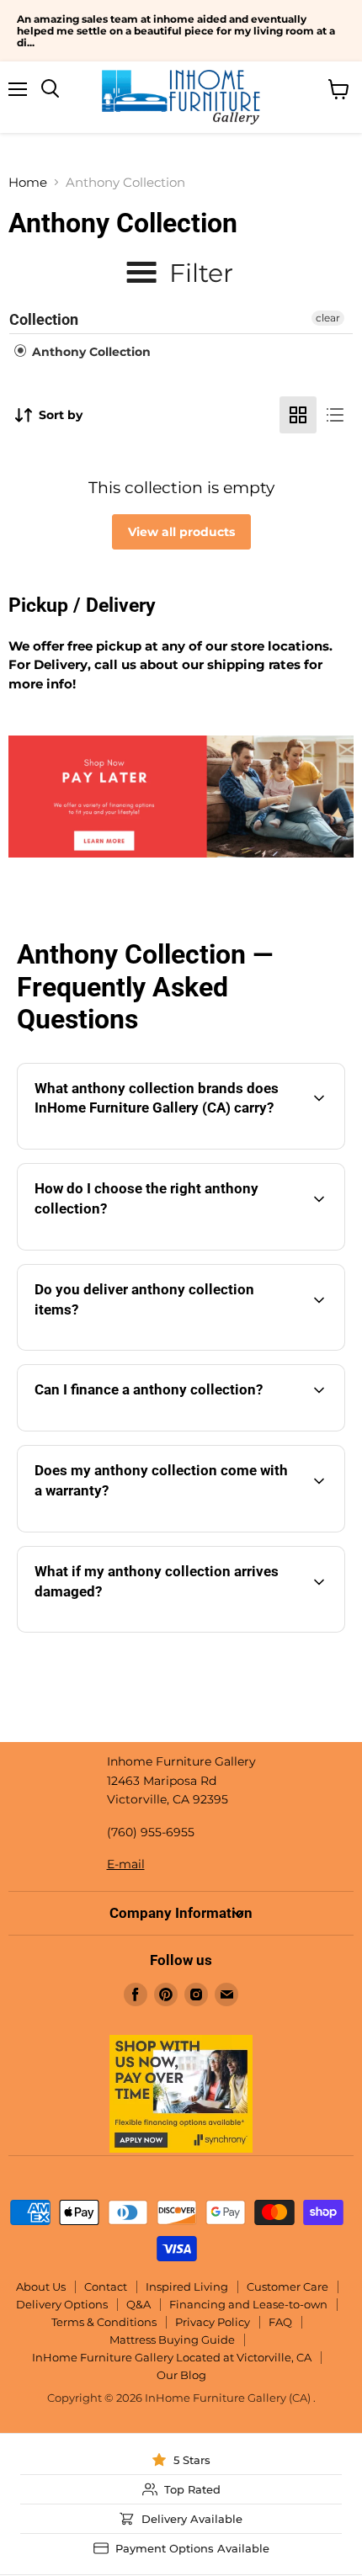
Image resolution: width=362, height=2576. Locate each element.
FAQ (280, 2322)
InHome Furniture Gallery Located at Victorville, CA (172, 2357)
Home (28, 182)
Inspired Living (187, 2287)
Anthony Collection (90, 352)
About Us (41, 2287)
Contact (106, 2287)
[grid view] (298, 415)
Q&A (138, 2304)
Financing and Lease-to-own (248, 2304)
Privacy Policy (213, 2322)
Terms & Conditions (104, 2322)
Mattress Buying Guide (172, 2340)
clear (328, 318)
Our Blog (181, 2375)
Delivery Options (62, 2304)
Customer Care (287, 2287)
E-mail (126, 1864)
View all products (181, 532)
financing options (165, 1428)
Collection (44, 319)
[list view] (335, 415)
